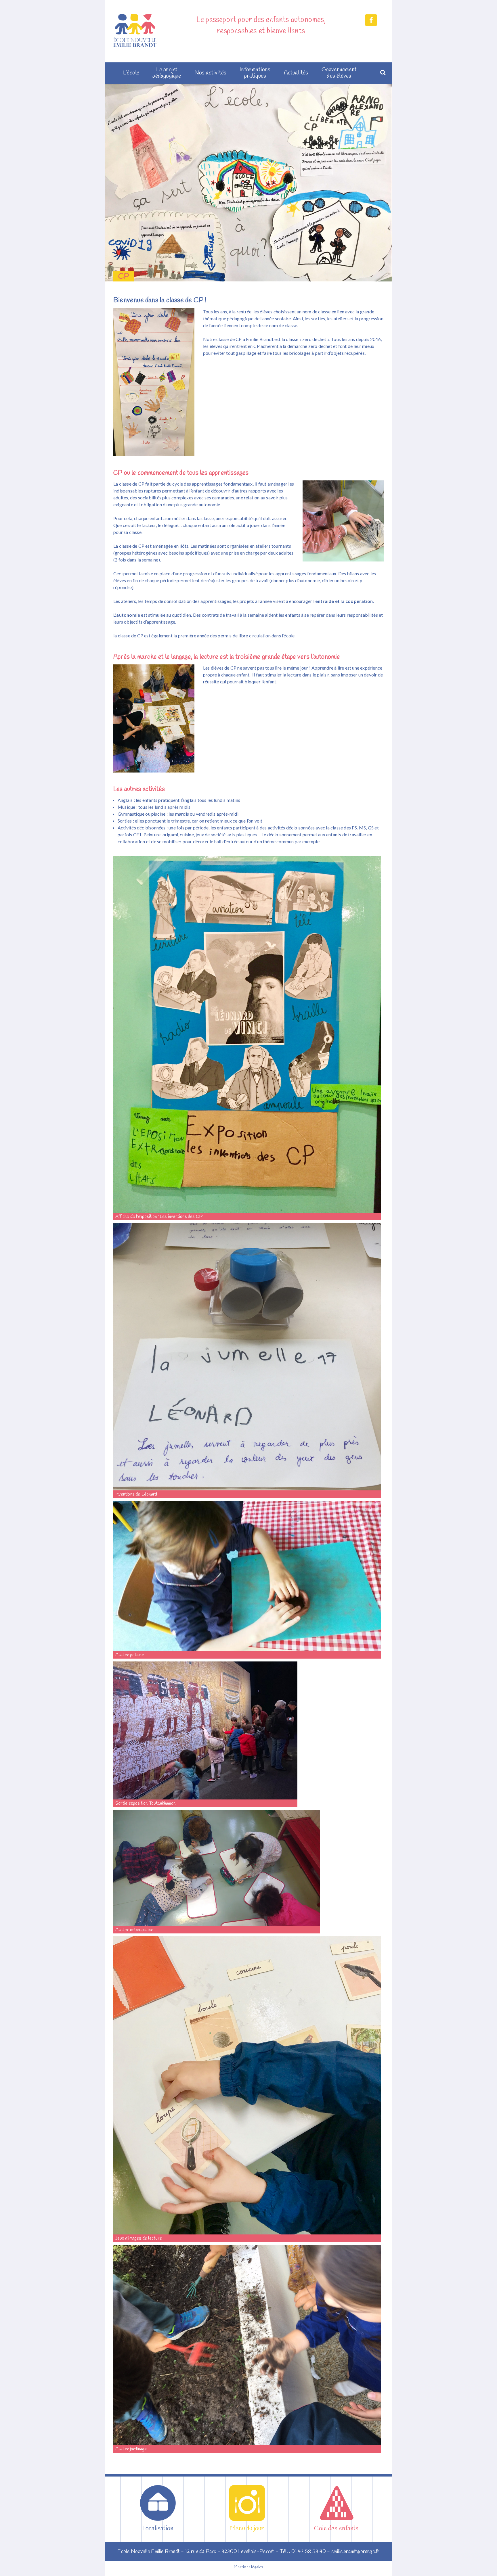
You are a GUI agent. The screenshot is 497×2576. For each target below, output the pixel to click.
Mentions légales (248, 2567)
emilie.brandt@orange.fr (355, 2552)
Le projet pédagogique (167, 73)
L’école (131, 73)
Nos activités (211, 73)
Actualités (296, 73)
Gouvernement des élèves (339, 73)
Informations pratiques (255, 73)
